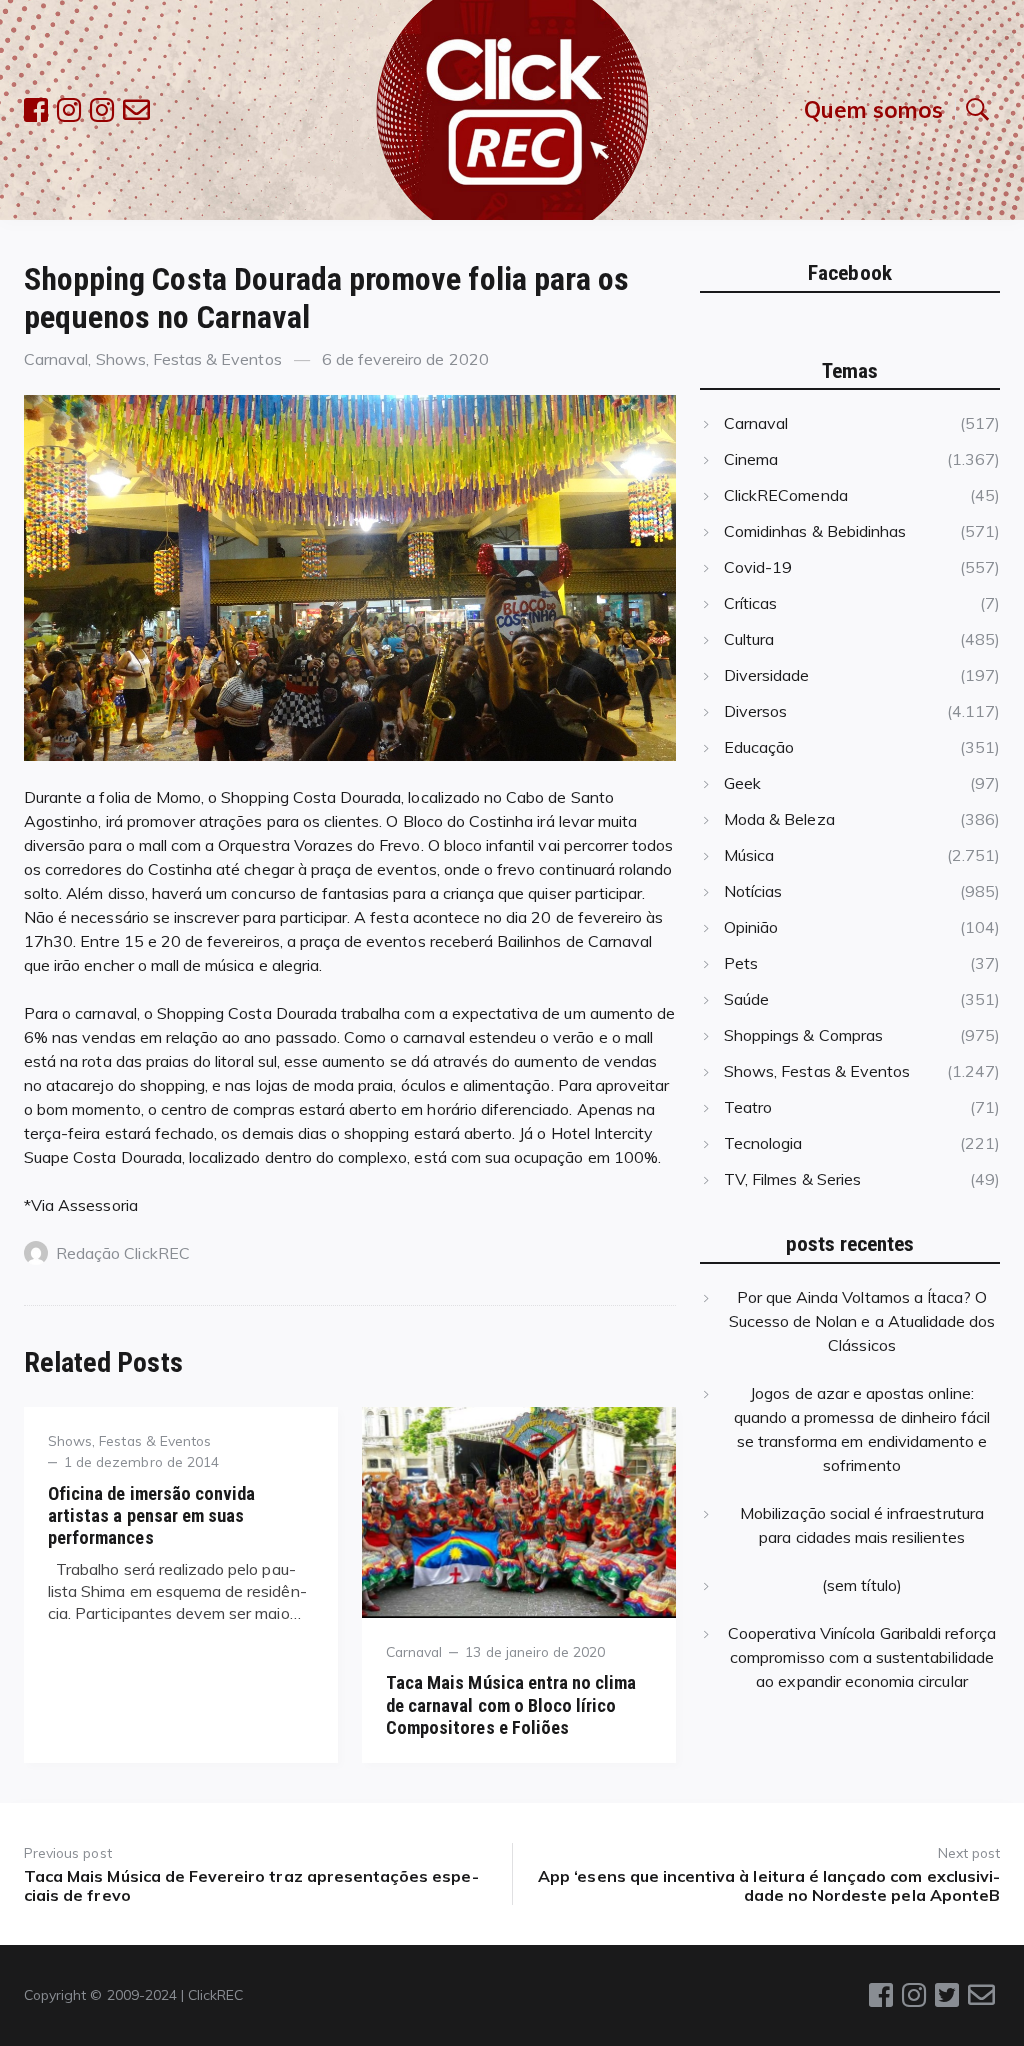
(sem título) (862, 1585)
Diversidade (767, 675)
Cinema (751, 459)
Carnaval (56, 359)
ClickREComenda (786, 495)
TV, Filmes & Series (792, 1179)
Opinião (751, 927)
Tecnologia (763, 1143)
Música (749, 855)
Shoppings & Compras (803, 1035)
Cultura (749, 639)
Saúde (746, 999)
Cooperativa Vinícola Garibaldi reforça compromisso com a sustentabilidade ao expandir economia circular (862, 1657)
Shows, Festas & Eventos (189, 359)
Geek (742, 783)
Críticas (750, 603)
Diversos (755, 711)
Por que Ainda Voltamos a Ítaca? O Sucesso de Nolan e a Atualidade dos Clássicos (862, 1321)
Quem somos (873, 109)
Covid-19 (758, 567)
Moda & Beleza (779, 819)
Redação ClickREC (123, 1253)
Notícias (753, 891)
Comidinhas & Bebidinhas (815, 531)
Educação (759, 747)
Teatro (748, 1107)
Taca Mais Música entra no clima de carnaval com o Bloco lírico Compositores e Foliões (511, 1704)
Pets (741, 963)
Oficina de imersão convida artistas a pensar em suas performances (151, 1515)
